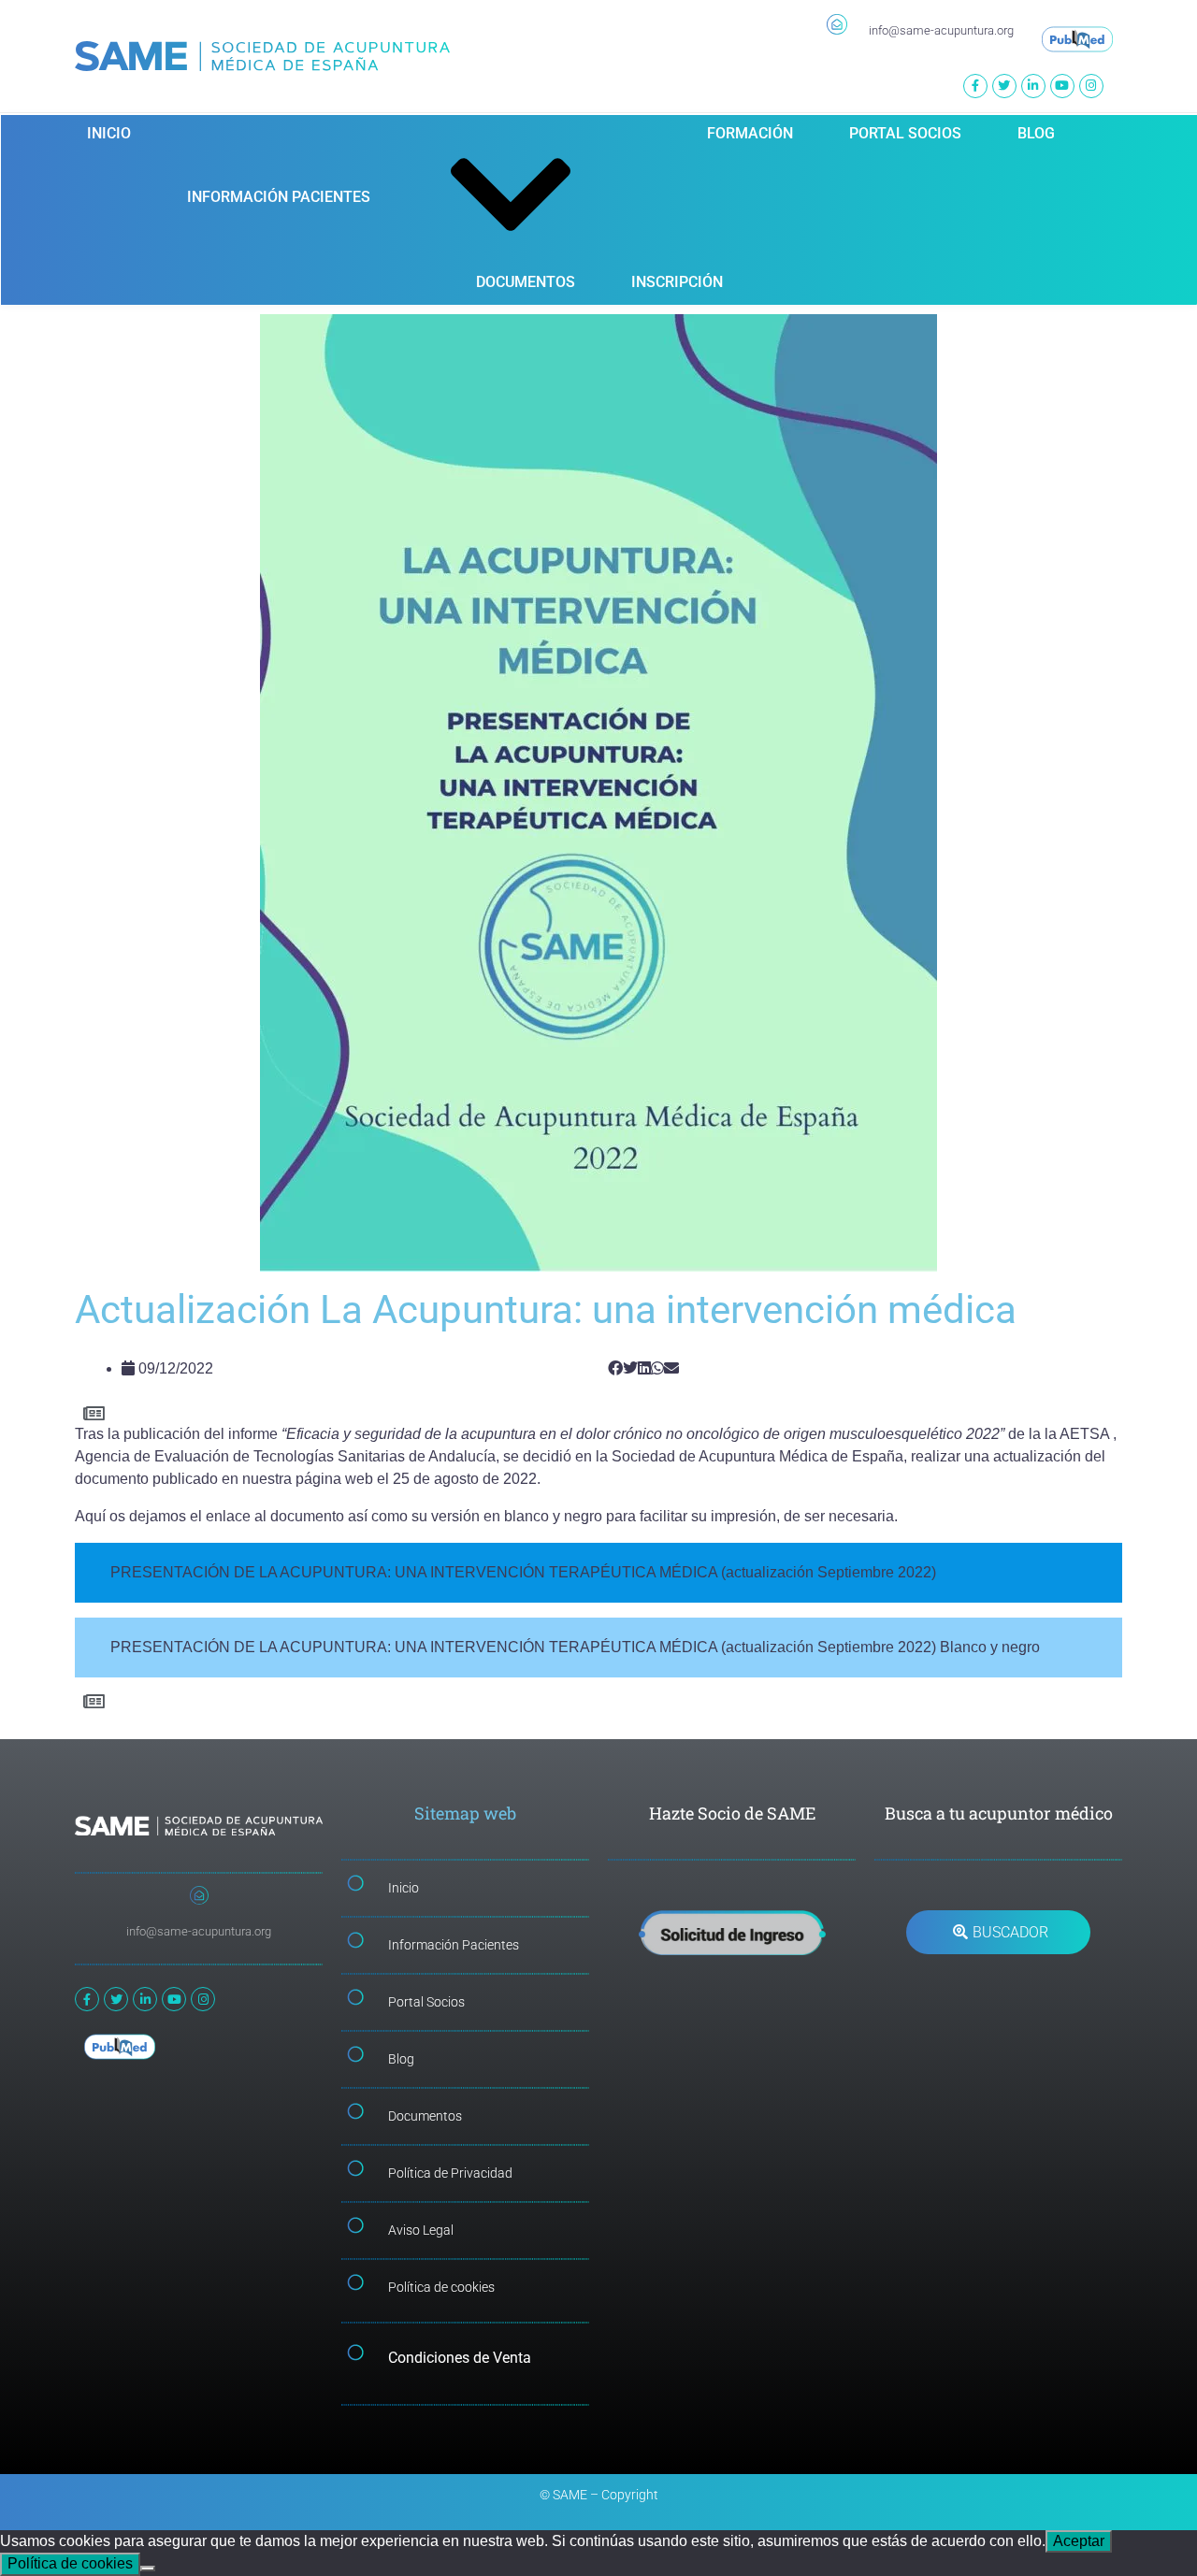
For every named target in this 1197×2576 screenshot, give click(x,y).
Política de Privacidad (450, 2173)
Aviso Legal (421, 2230)
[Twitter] (1004, 86)
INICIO (109, 133)
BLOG (1036, 133)
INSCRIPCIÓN (677, 282)
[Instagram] (1091, 86)
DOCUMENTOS (526, 282)
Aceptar (1079, 2541)
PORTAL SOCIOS (905, 133)
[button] (615, 1369)
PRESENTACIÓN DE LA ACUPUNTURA (249, 1572)
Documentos (425, 2116)
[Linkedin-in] (1033, 86)
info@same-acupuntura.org (941, 30)
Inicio (404, 1888)
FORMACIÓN (750, 133)
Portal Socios (426, 2002)
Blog (401, 2059)
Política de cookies (441, 2287)
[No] (148, 2569)
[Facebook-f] (975, 86)
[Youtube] (1062, 86)
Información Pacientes (454, 1945)
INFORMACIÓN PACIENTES (279, 197)
